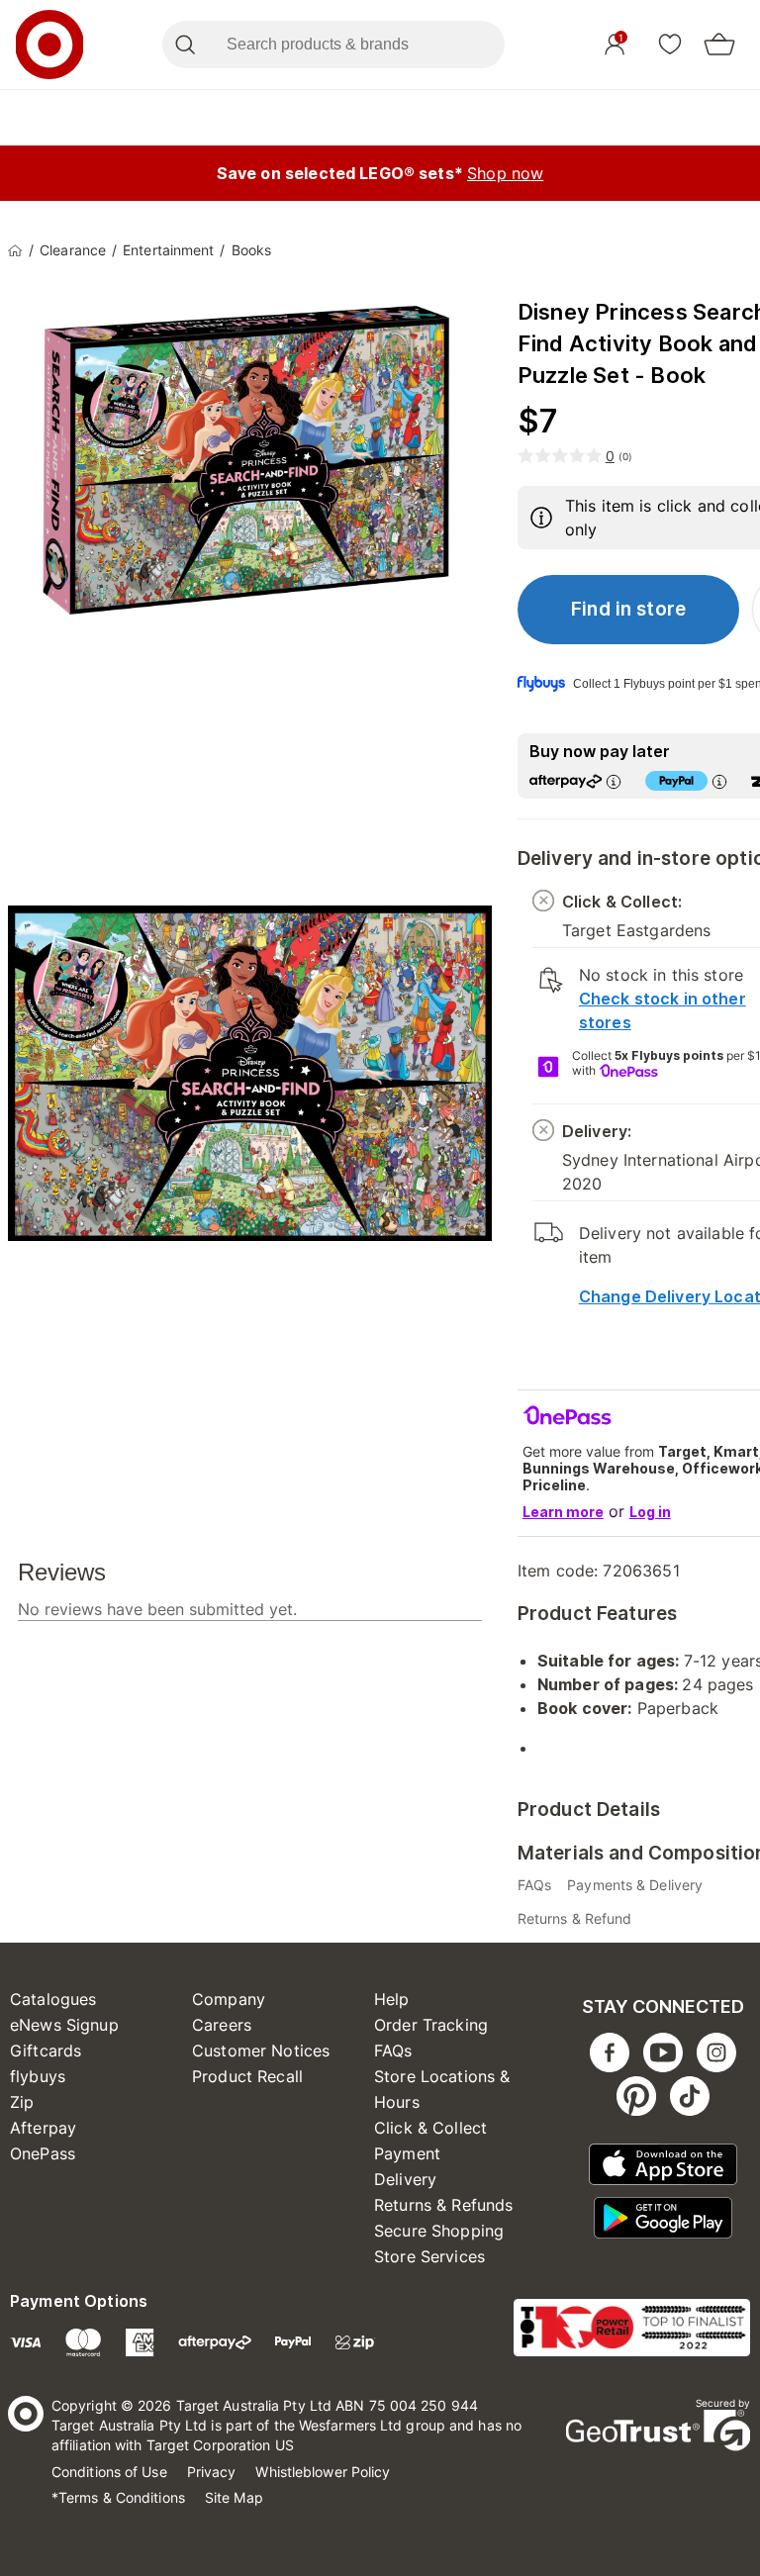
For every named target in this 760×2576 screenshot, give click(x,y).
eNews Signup (64, 2025)
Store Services (429, 2256)
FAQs (393, 2051)
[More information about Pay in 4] (719, 781)
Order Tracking (431, 2025)
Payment (407, 2153)
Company (229, 1999)
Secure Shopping (439, 2231)
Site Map (234, 2497)
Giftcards (46, 2051)
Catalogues (53, 1999)
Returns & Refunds (444, 2205)
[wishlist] (670, 44)
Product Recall (247, 2076)
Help (392, 1999)
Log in (650, 1512)
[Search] (185, 45)
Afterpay (43, 2128)
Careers (222, 2025)
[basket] (719, 45)
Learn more (563, 1512)
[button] (629, 610)
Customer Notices (261, 2051)
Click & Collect (430, 2128)
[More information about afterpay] (614, 781)
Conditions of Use (109, 2472)
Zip (22, 2102)
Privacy (212, 2472)
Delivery (405, 2179)
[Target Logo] (49, 45)
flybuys (38, 2076)
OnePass (43, 2153)
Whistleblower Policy (323, 2472)
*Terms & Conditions (118, 2497)
